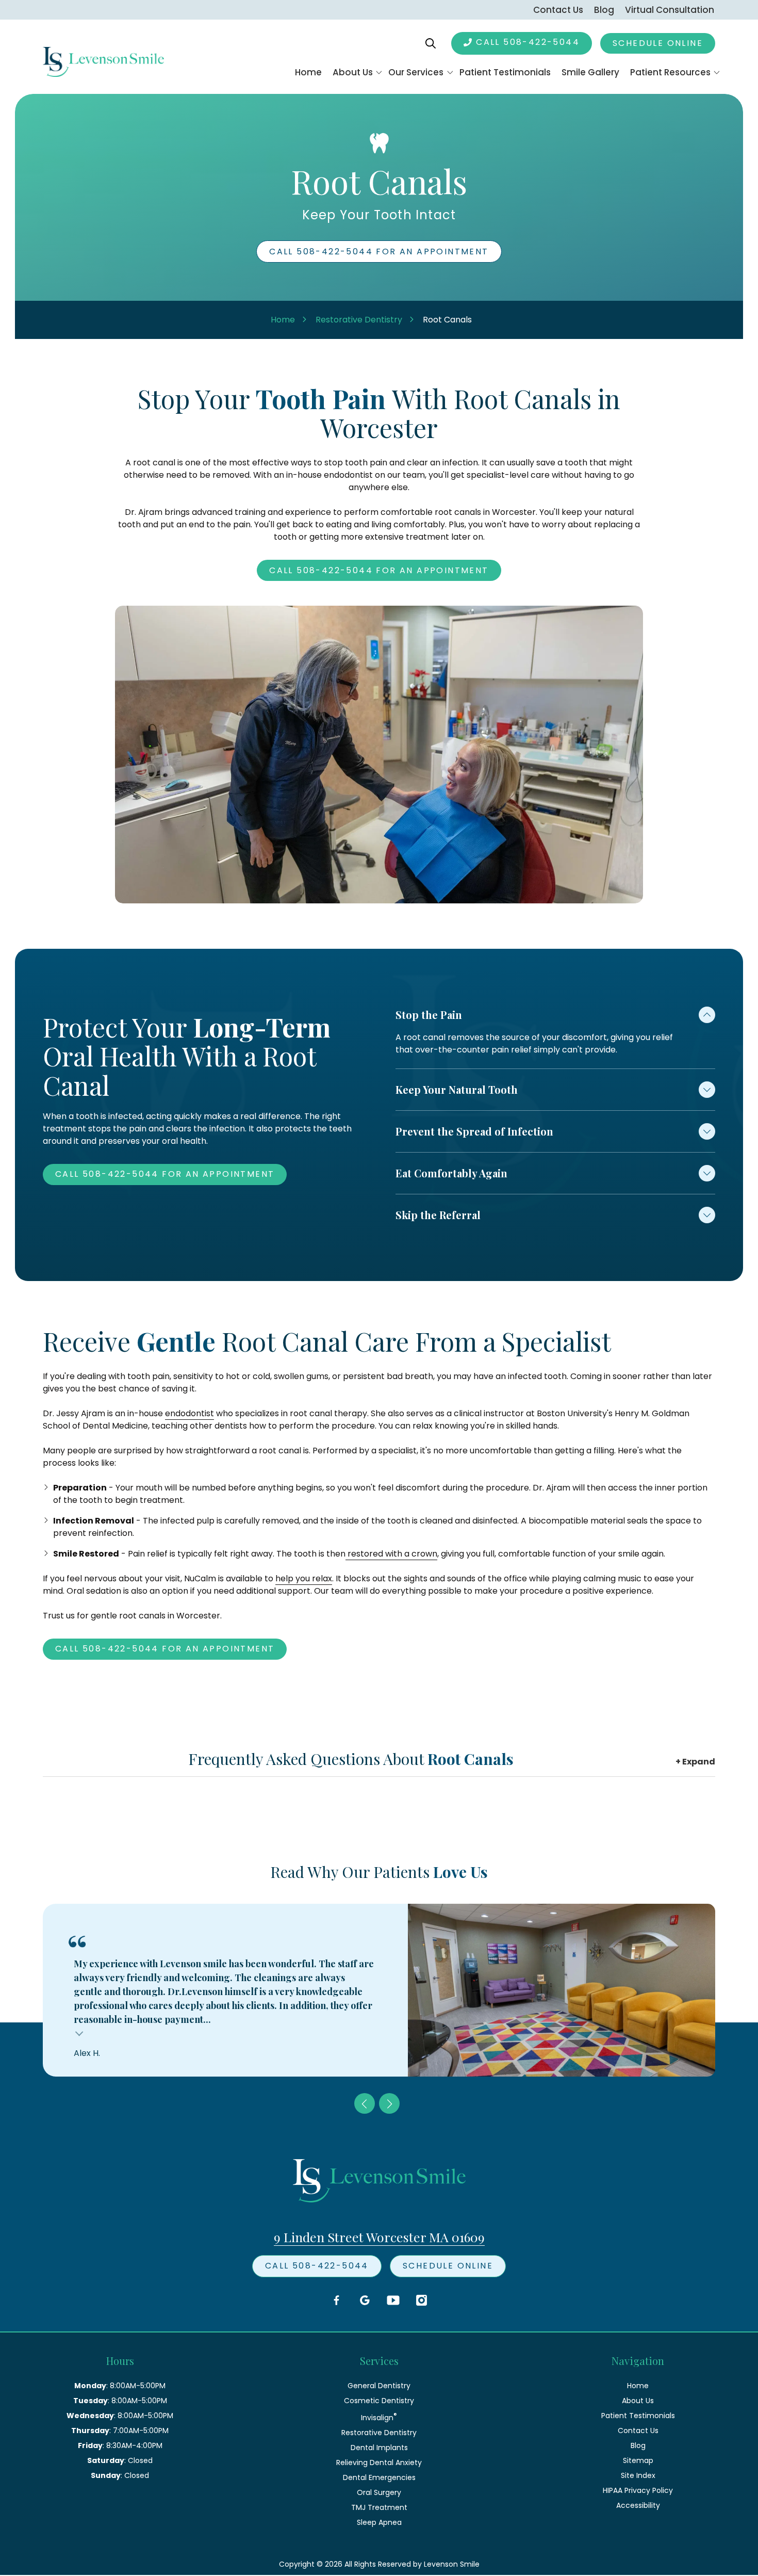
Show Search (431, 43)
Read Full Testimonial (80, 2032)
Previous (365, 2103)
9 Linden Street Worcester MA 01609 (379, 2237)
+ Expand (695, 1762)
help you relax (304, 1578)
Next (389, 2103)
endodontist (190, 1413)
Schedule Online (658, 43)
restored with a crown (391, 1554)
